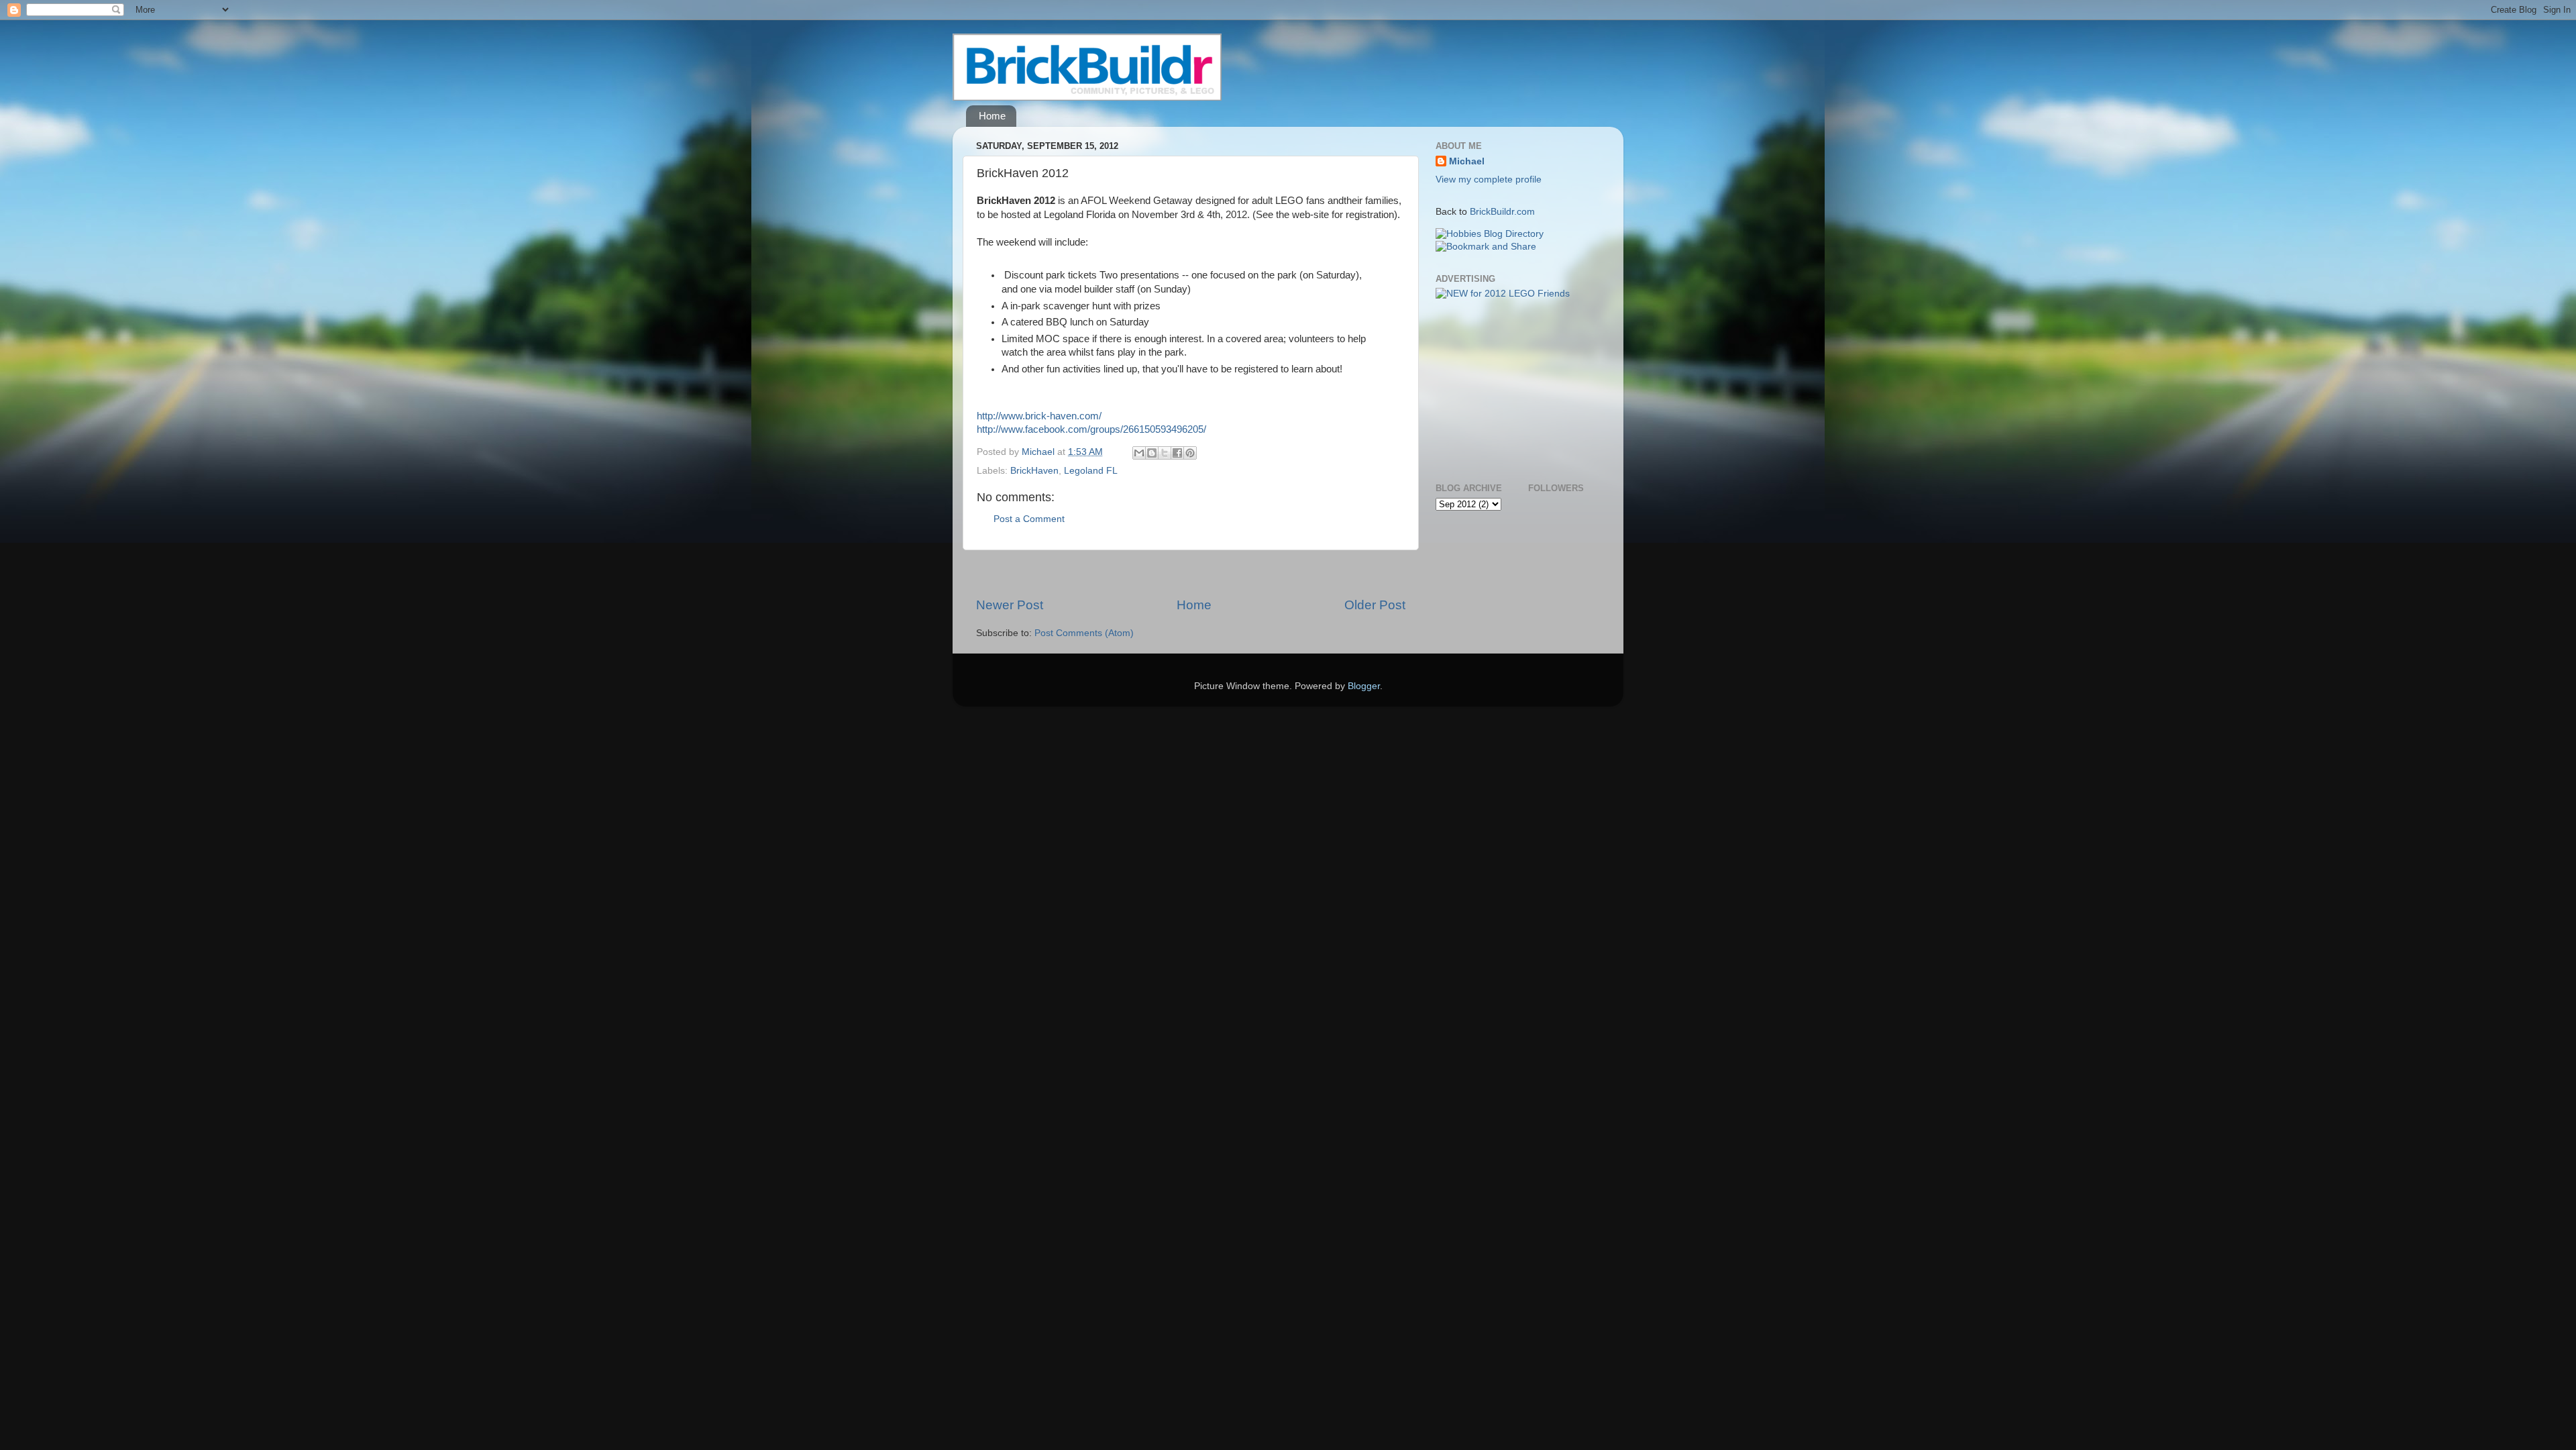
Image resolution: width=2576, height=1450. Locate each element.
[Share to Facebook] (1177, 453)
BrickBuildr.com (1502, 212)
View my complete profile (1489, 179)
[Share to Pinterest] (1190, 453)
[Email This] (1139, 453)
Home (992, 116)
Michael (1467, 161)
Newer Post (1010, 605)
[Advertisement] (1191, 573)
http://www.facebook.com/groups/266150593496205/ (1091, 429)
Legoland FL (1091, 471)
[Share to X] (1165, 453)
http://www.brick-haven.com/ (1039, 416)
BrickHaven (1034, 471)
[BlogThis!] (1152, 453)
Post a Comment (1029, 519)
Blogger (1364, 686)
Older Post (1375, 605)
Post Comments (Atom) (1084, 633)
